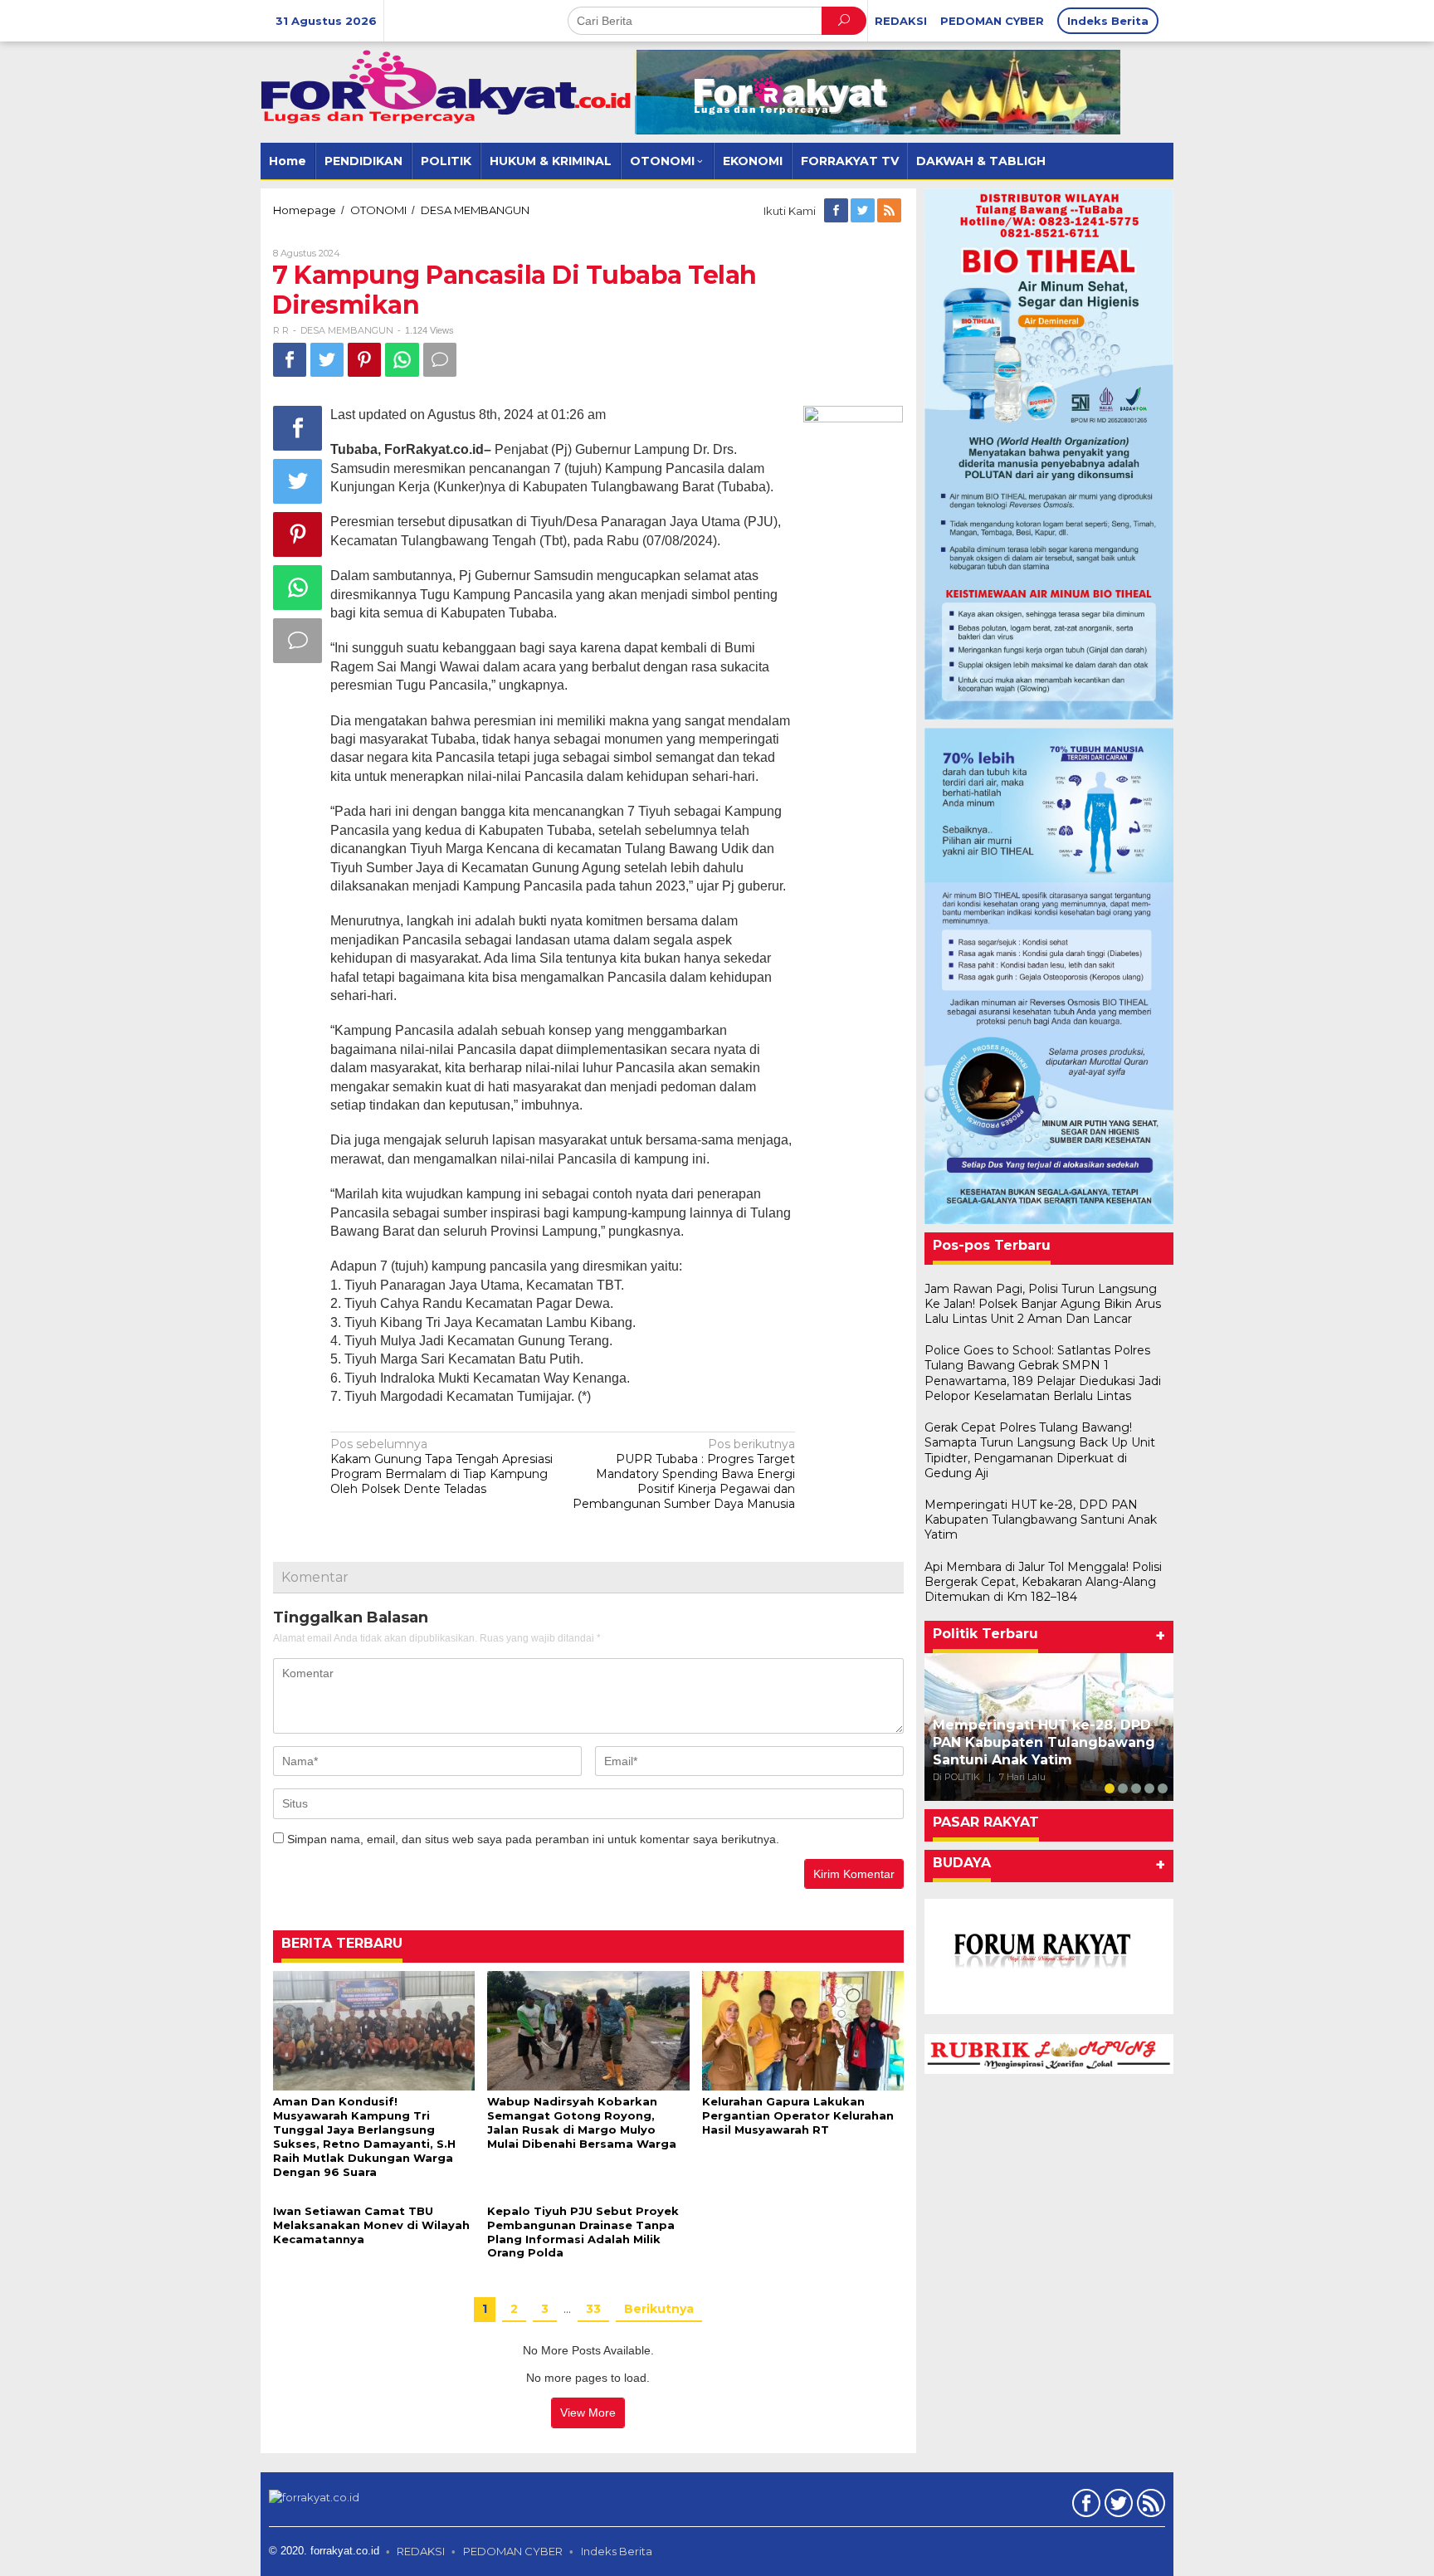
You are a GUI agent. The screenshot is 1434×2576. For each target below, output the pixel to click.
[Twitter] (864, 211)
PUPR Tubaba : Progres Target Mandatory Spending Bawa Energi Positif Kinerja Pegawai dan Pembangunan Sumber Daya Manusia (684, 1474)
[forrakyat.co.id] (447, 86)
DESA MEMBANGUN (347, 330)
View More (588, 2413)
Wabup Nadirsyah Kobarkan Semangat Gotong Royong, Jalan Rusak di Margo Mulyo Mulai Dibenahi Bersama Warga (582, 2122)
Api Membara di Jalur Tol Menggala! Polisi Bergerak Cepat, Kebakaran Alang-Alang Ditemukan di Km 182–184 (1043, 1582)
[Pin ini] (364, 360)
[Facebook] (837, 211)
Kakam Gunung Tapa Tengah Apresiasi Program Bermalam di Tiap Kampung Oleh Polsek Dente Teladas (441, 1467)
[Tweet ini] (327, 360)
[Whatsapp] (402, 360)
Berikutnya (659, 2309)
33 (593, 2309)
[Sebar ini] (290, 360)
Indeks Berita (617, 2551)
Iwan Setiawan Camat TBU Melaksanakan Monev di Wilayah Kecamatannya (371, 2225)
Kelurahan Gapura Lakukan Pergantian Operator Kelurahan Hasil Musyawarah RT (798, 2115)
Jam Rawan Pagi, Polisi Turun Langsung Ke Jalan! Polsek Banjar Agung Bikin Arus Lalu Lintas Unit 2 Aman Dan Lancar (1043, 1304)
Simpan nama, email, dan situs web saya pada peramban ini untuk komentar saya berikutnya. (533, 1839)
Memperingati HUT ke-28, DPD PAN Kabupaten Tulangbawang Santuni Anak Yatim (1041, 1520)
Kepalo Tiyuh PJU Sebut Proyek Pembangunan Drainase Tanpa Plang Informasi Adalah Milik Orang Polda (583, 2232)
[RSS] (890, 211)
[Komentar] (440, 360)
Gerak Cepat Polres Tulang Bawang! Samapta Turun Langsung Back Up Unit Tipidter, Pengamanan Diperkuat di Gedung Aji (1040, 1450)
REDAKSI (421, 2551)
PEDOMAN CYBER (513, 2551)
